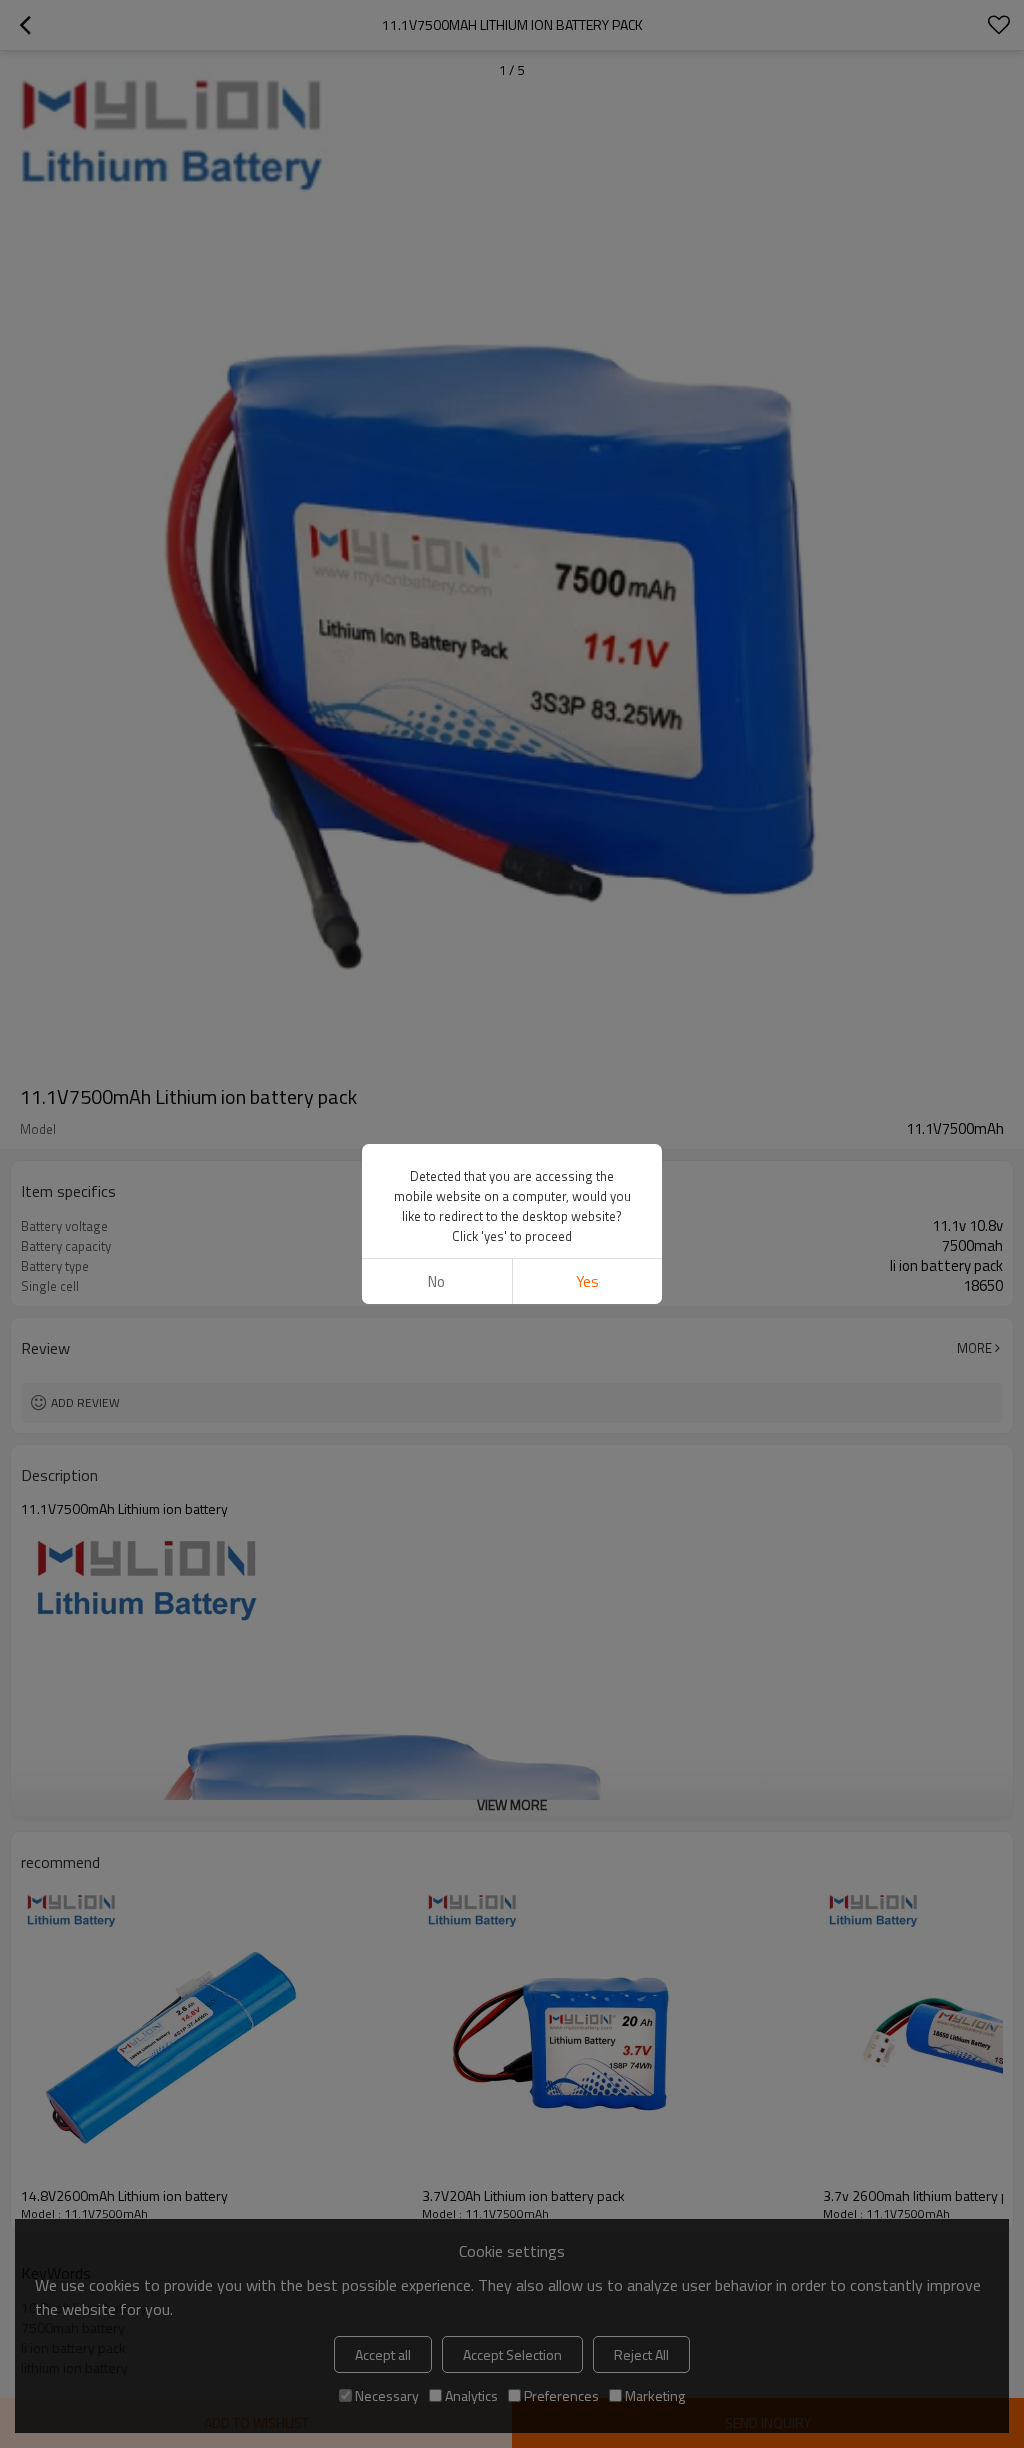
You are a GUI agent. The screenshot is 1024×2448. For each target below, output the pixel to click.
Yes (587, 1281)
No (436, 1281)
